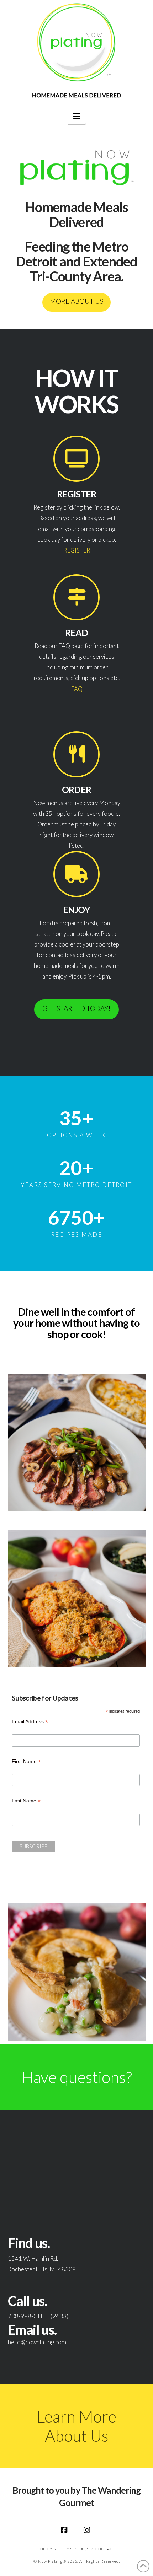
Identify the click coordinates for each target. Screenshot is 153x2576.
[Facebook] (65, 2530)
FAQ (77, 689)
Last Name (26, 1802)
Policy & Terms (55, 2549)
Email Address (30, 1722)
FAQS (84, 2549)
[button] (77, 116)
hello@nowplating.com (37, 2342)
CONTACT (105, 2549)
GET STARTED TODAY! (76, 1008)
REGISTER (77, 550)
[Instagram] (88, 2530)
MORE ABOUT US (77, 301)
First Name (26, 1762)
